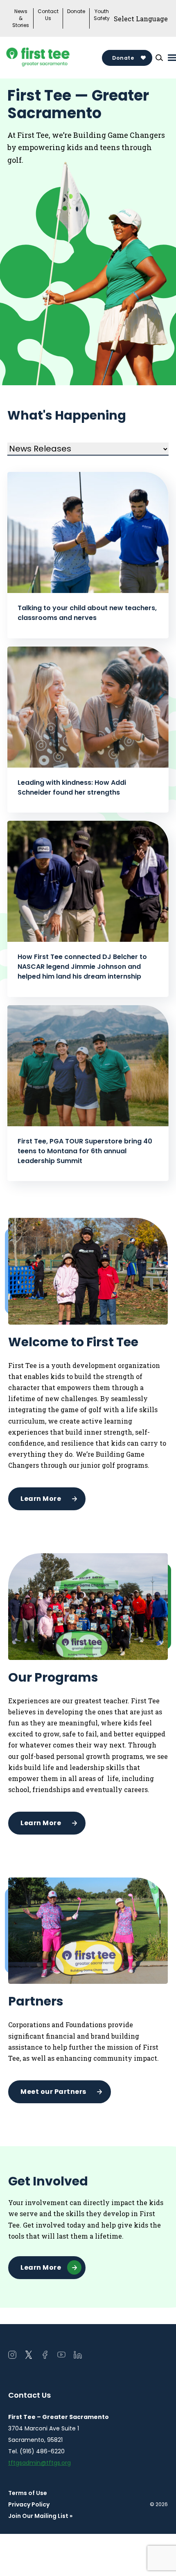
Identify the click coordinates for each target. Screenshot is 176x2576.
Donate (76, 11)
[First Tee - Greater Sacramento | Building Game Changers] (53, 58)
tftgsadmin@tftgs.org (39, 2463)
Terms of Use (28, 2493)
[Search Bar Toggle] (159, 58)
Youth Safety (102, 15)
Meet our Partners (53, 2092)
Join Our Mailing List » (40, 2516)
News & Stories (21, 18)
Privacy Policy (29, 2504)
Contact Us (48, 15)
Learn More (41, 1499)
